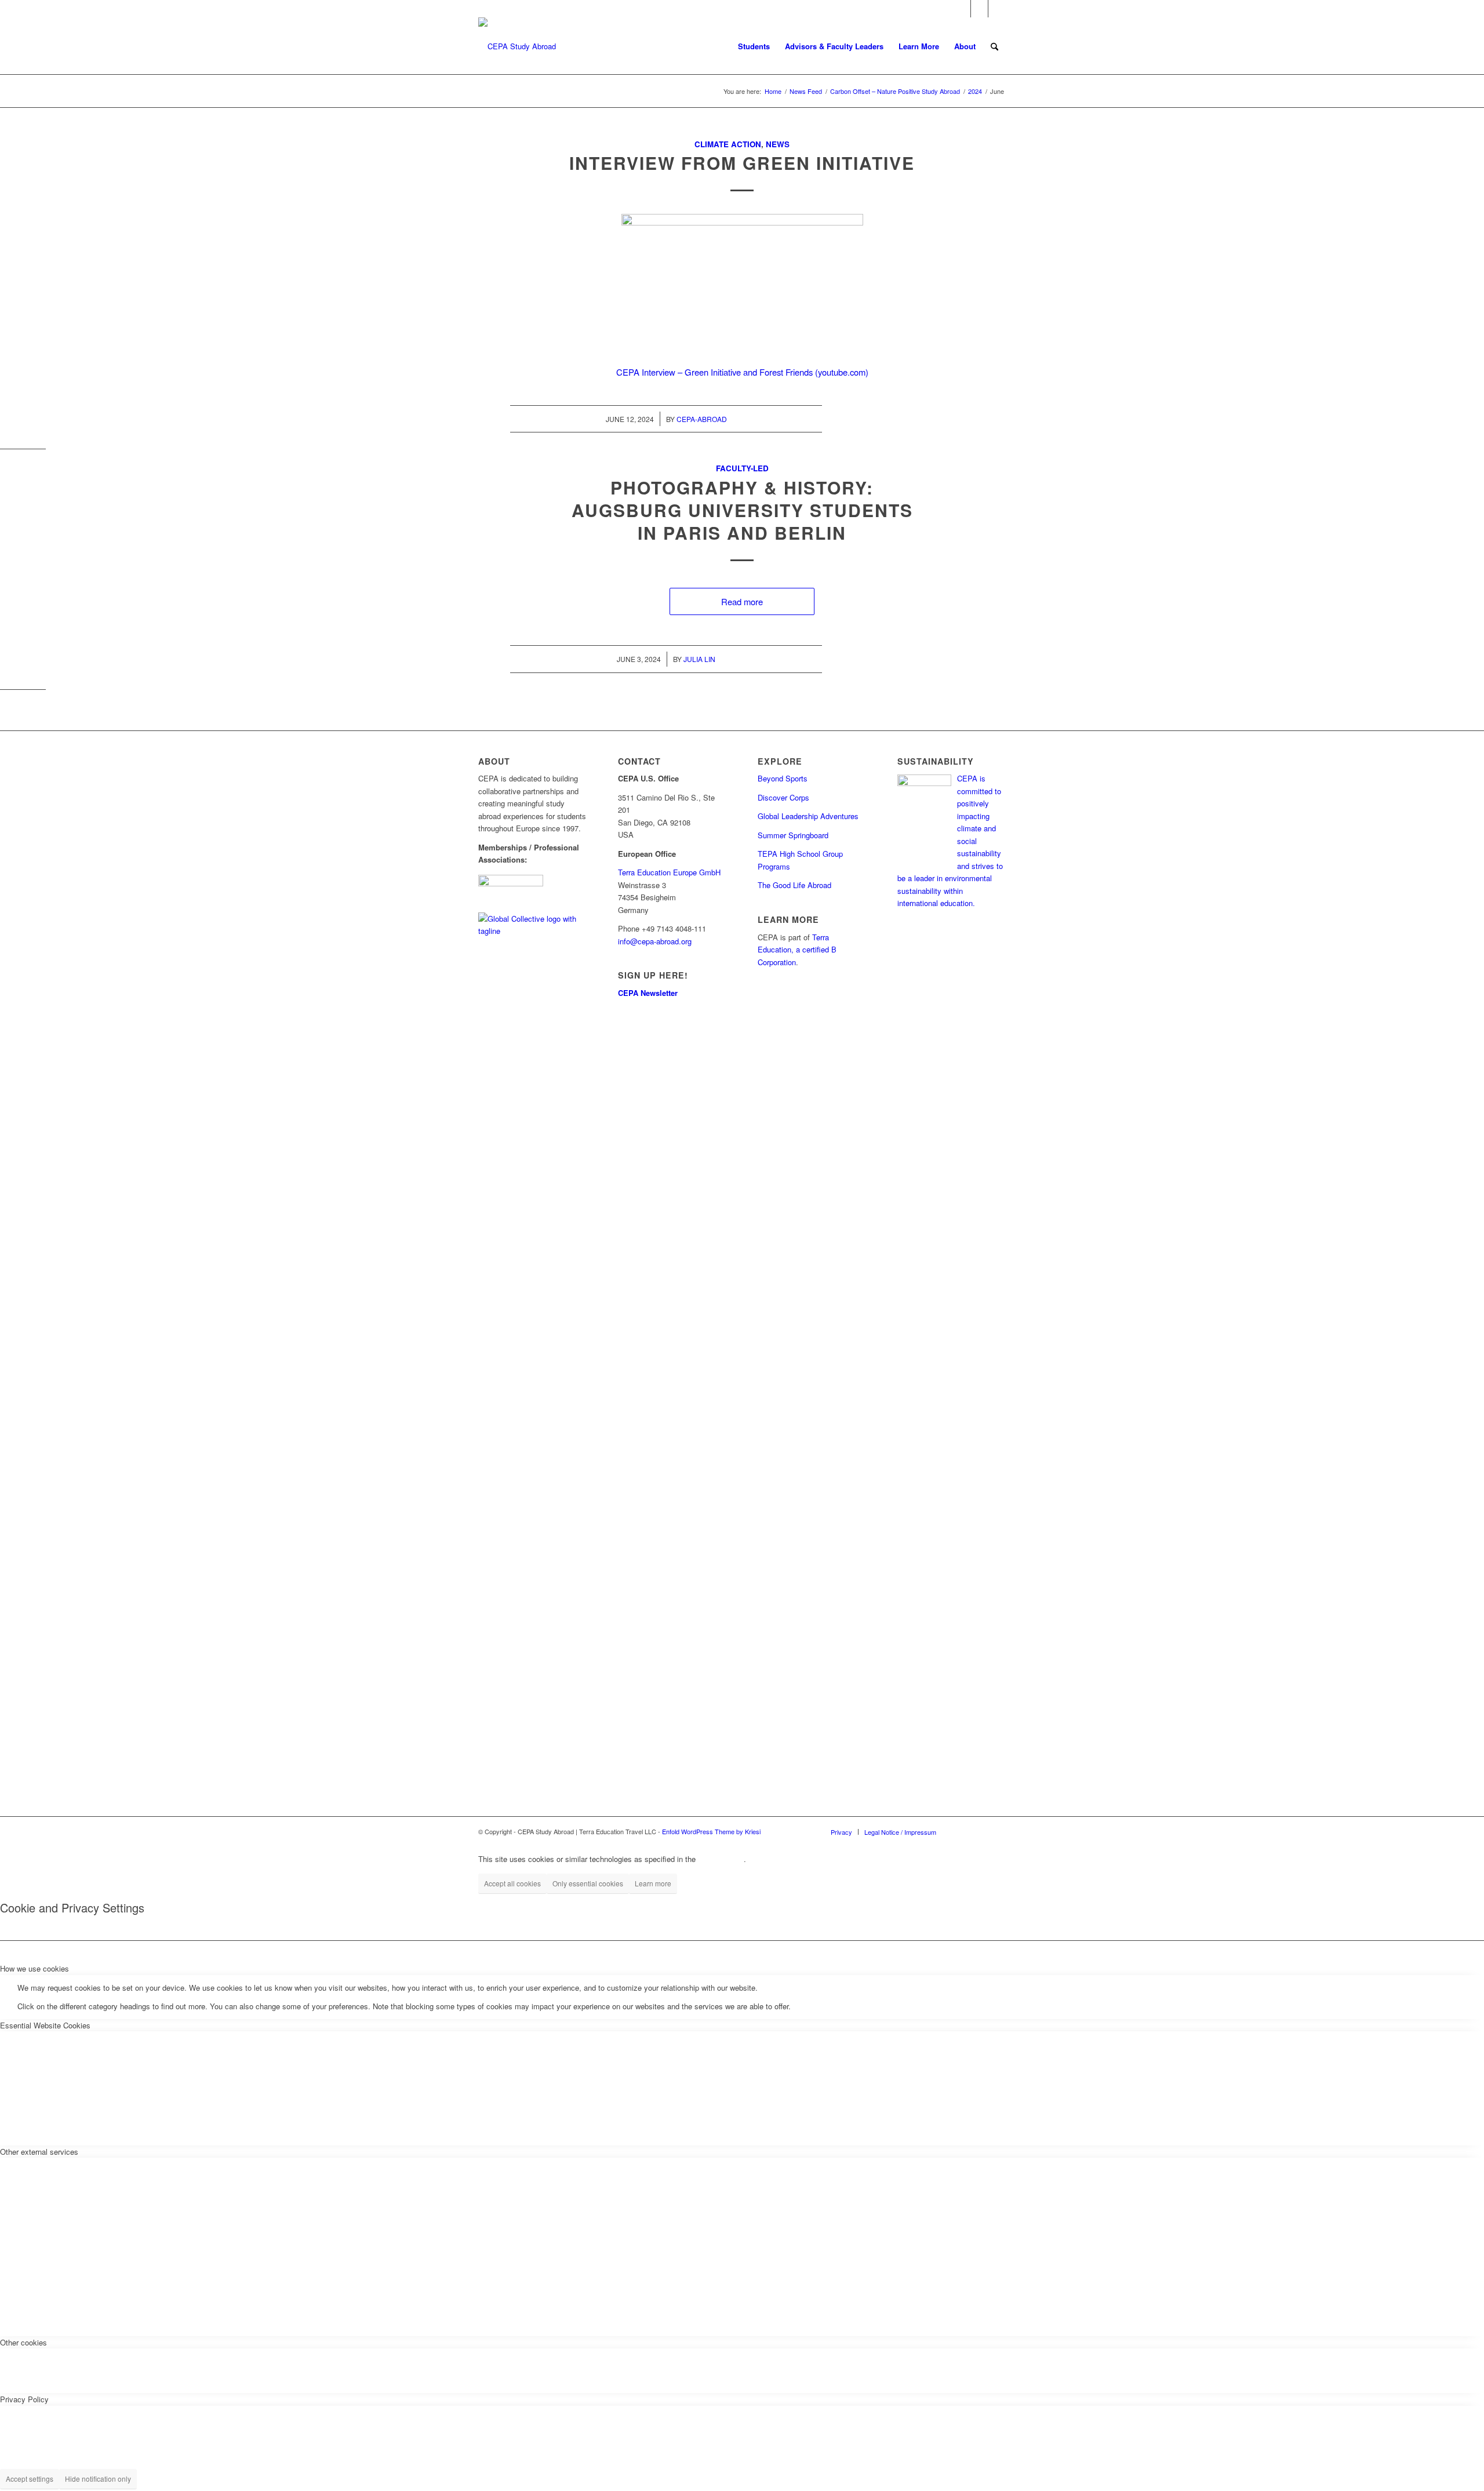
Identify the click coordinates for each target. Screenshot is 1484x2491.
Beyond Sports (783, 778)
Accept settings (30, 2479)
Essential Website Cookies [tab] (45, 2025)
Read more (742, 601)
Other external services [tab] (39, 2152)
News (778, 144)
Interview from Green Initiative (742, 163)
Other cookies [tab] (23, 2342)
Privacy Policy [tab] (24, 2399)
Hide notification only (98, 2479)
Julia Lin (699, 659)
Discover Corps (783, 797)
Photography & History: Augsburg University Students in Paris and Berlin (742, 510)
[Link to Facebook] (962, 9)
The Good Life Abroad (794, 885)
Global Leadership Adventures (808, 816)
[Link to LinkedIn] (997, 9)
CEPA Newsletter (648, 993)
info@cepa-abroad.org (655, 941)
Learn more (653, 1883)
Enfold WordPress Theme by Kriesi (711, 1831)
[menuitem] (754, 46)
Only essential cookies (588, 1883)
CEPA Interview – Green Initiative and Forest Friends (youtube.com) (742, 372)
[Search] (994, 46)
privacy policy (721, 1859)
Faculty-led (742, 468)
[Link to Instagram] (979, 9)
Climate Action (728, 144)
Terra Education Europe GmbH (669, 872)
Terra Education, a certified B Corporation (797, 950)
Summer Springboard (793, 835)
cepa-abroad (702, 419)
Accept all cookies (512, 1883)
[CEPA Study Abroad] (517, 46)
